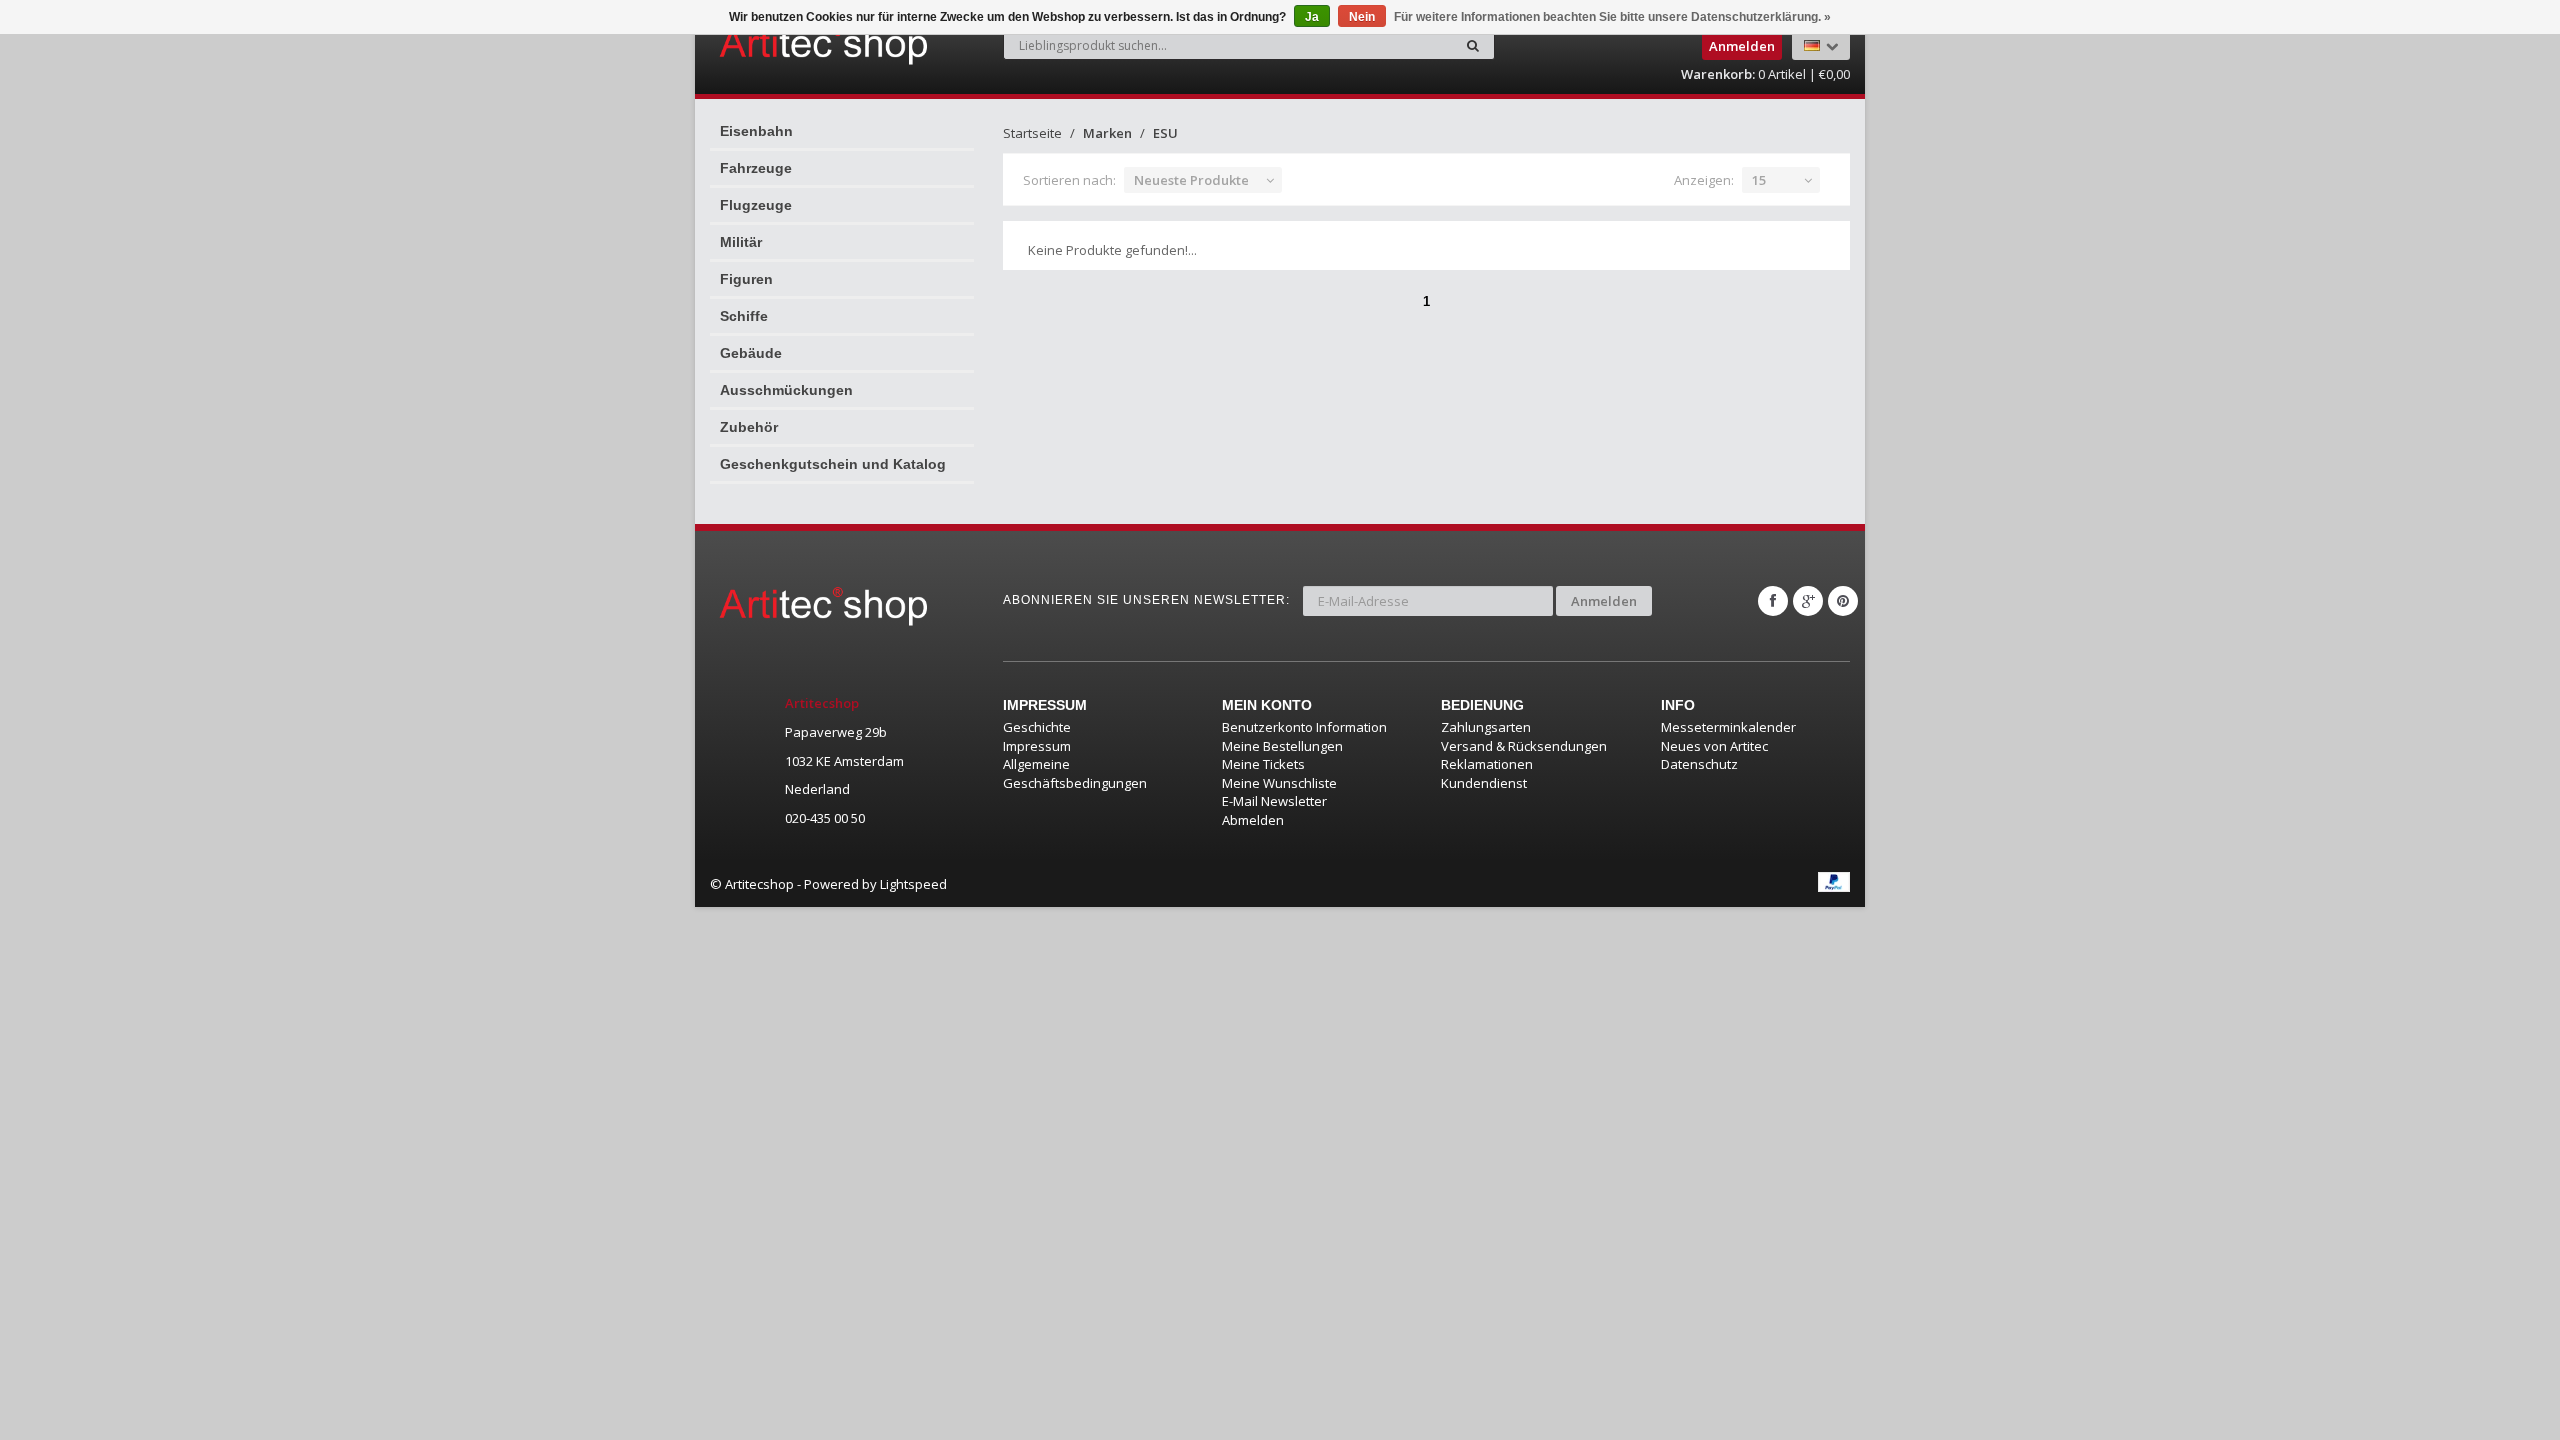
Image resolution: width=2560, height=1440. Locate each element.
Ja (1312, 17)
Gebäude (751, 353)
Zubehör (749, 427)
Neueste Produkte (1191, 180)
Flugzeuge (756, 205)
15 (1759, 180)
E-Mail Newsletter (1274, 801)
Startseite (1032, 133)
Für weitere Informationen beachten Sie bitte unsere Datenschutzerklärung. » (1612, 17)
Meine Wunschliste (1279, 783)
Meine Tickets (1263, 764)
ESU (1165, 133)
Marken (1107, 133)
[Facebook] (1773, 601)
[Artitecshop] (782, 44)
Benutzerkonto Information (1304, 727)
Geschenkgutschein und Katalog (833, 464)
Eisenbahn (756, 131)
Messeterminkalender (1728, 727)
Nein (1362, 17)
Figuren (746, 279)
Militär (741, 242)
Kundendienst (1484, 783)
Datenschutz (1699, 764)
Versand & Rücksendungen (1524, 746)
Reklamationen (1487, 764)
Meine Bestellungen (1282, 746)
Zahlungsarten (1486, 727)
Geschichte (1037, 727)
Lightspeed (913, 884)
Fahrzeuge (756, 168)
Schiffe (744, 316)
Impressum (1037, 746)
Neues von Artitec (1714, 746)
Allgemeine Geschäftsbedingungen (1075, 773)
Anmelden (1604, 601)
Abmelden (1253, 820)
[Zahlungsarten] (1834, 882)
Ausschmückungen (786, 390)
